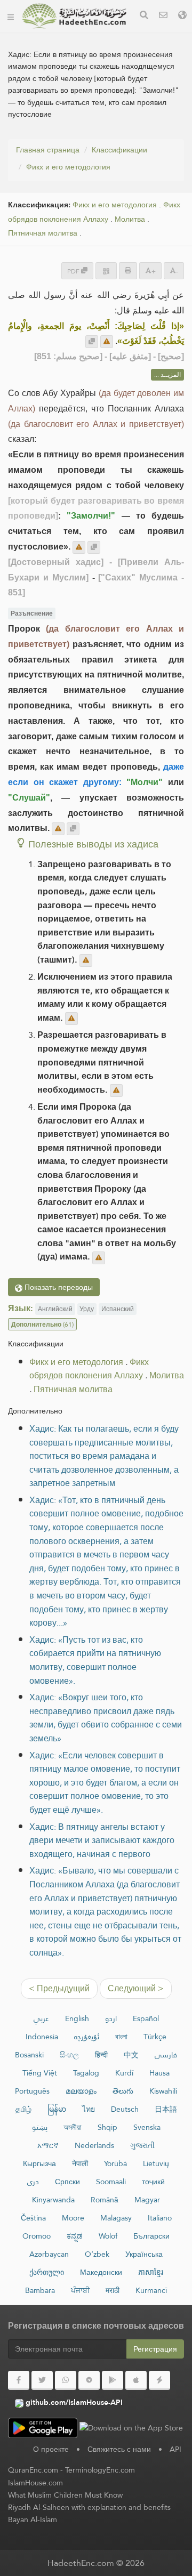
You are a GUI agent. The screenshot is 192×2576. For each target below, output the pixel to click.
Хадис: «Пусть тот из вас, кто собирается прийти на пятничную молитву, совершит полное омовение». (95, 1660)
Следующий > (136, 1988)
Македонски (101, 2272)
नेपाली (80, 2163)
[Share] (106, 270)
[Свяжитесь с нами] (163, 16)
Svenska (147, 2127)
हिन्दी (101, 2055)
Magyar (147, 2200)
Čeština (33, 2218)
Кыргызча (39, 2163)
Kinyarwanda (53, 2200)
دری (33, 2182)
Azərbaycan (49, 2254)
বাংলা (121, 2037)
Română (105, 2200)
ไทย (89, 2109)
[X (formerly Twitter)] (42, 2380)
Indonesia (42, 2037)
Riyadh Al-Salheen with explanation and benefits (89, 2507)
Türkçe (155, 2037)
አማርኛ (48, 2145)
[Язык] (182, 16)
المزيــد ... (167, 375)
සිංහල (69, 2055)
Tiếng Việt (40, 2073)
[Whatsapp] (66, 2380)
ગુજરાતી (142, 2145)
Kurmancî (151, 2290)
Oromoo (37, 2236)
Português (32, 2091)
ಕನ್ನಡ (75, 2236)
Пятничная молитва (43, 233)
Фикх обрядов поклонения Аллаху (94, 212)
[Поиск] (144, 16)
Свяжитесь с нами (119, 2449)
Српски (67, 2182)
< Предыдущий (59, 1988)
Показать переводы (58, 1287)
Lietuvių (156, 2163)
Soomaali (111, 2182)
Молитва (130, 219)
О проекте (51, 2449)
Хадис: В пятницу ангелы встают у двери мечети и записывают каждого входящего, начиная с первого (102, 1840)
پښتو (40, 2127)
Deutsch (125, 2109)
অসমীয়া (73, 2127)
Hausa (159, 2073)
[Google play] (113, 2380)
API (175, 2449)
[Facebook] (19, 2380)
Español (146, 2018)
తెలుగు (123, 2091)
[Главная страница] (11, 16)
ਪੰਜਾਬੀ (80, 2290)
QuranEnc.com (33, 2470)
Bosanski (29, 2055)
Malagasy (116, 2218)
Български (151, 2236)
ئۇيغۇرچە (87, 2037)
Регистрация (155, 2349)
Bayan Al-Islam (33, 2520)
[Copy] (92, 342)
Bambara (40, 2290)
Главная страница (48, 150)
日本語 (166, 2109)
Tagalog (86, 2073)
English (77, 2018)
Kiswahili (163, 2091)
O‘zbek (97, 2254)
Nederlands (94, 2145)
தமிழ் (23, 2109)
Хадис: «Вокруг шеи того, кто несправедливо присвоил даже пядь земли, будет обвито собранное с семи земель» (106, 1718)
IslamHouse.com (35, 2483)
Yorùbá (115, 2163)
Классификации (119, 150)
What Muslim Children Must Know (65, 2495)
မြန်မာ (57, 2109)
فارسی (166, 2055)
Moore (73, 2218)
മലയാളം (81, 2091)
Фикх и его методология (68, 167)
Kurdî (124, 2073)
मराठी (113, 2290)
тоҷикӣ (153, 2182)
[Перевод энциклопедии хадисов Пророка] (74, 16)
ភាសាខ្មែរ (151, 2272)
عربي (41, 2018)
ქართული (47, 2272)
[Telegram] (89, 2380)
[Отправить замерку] (107, 342)
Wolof (108, 2236)
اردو (111, 2018)
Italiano (160, 2218)
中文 (131, 2055)
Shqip (107, 2127)
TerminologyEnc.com (100, 2470)
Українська (144, 2254)
